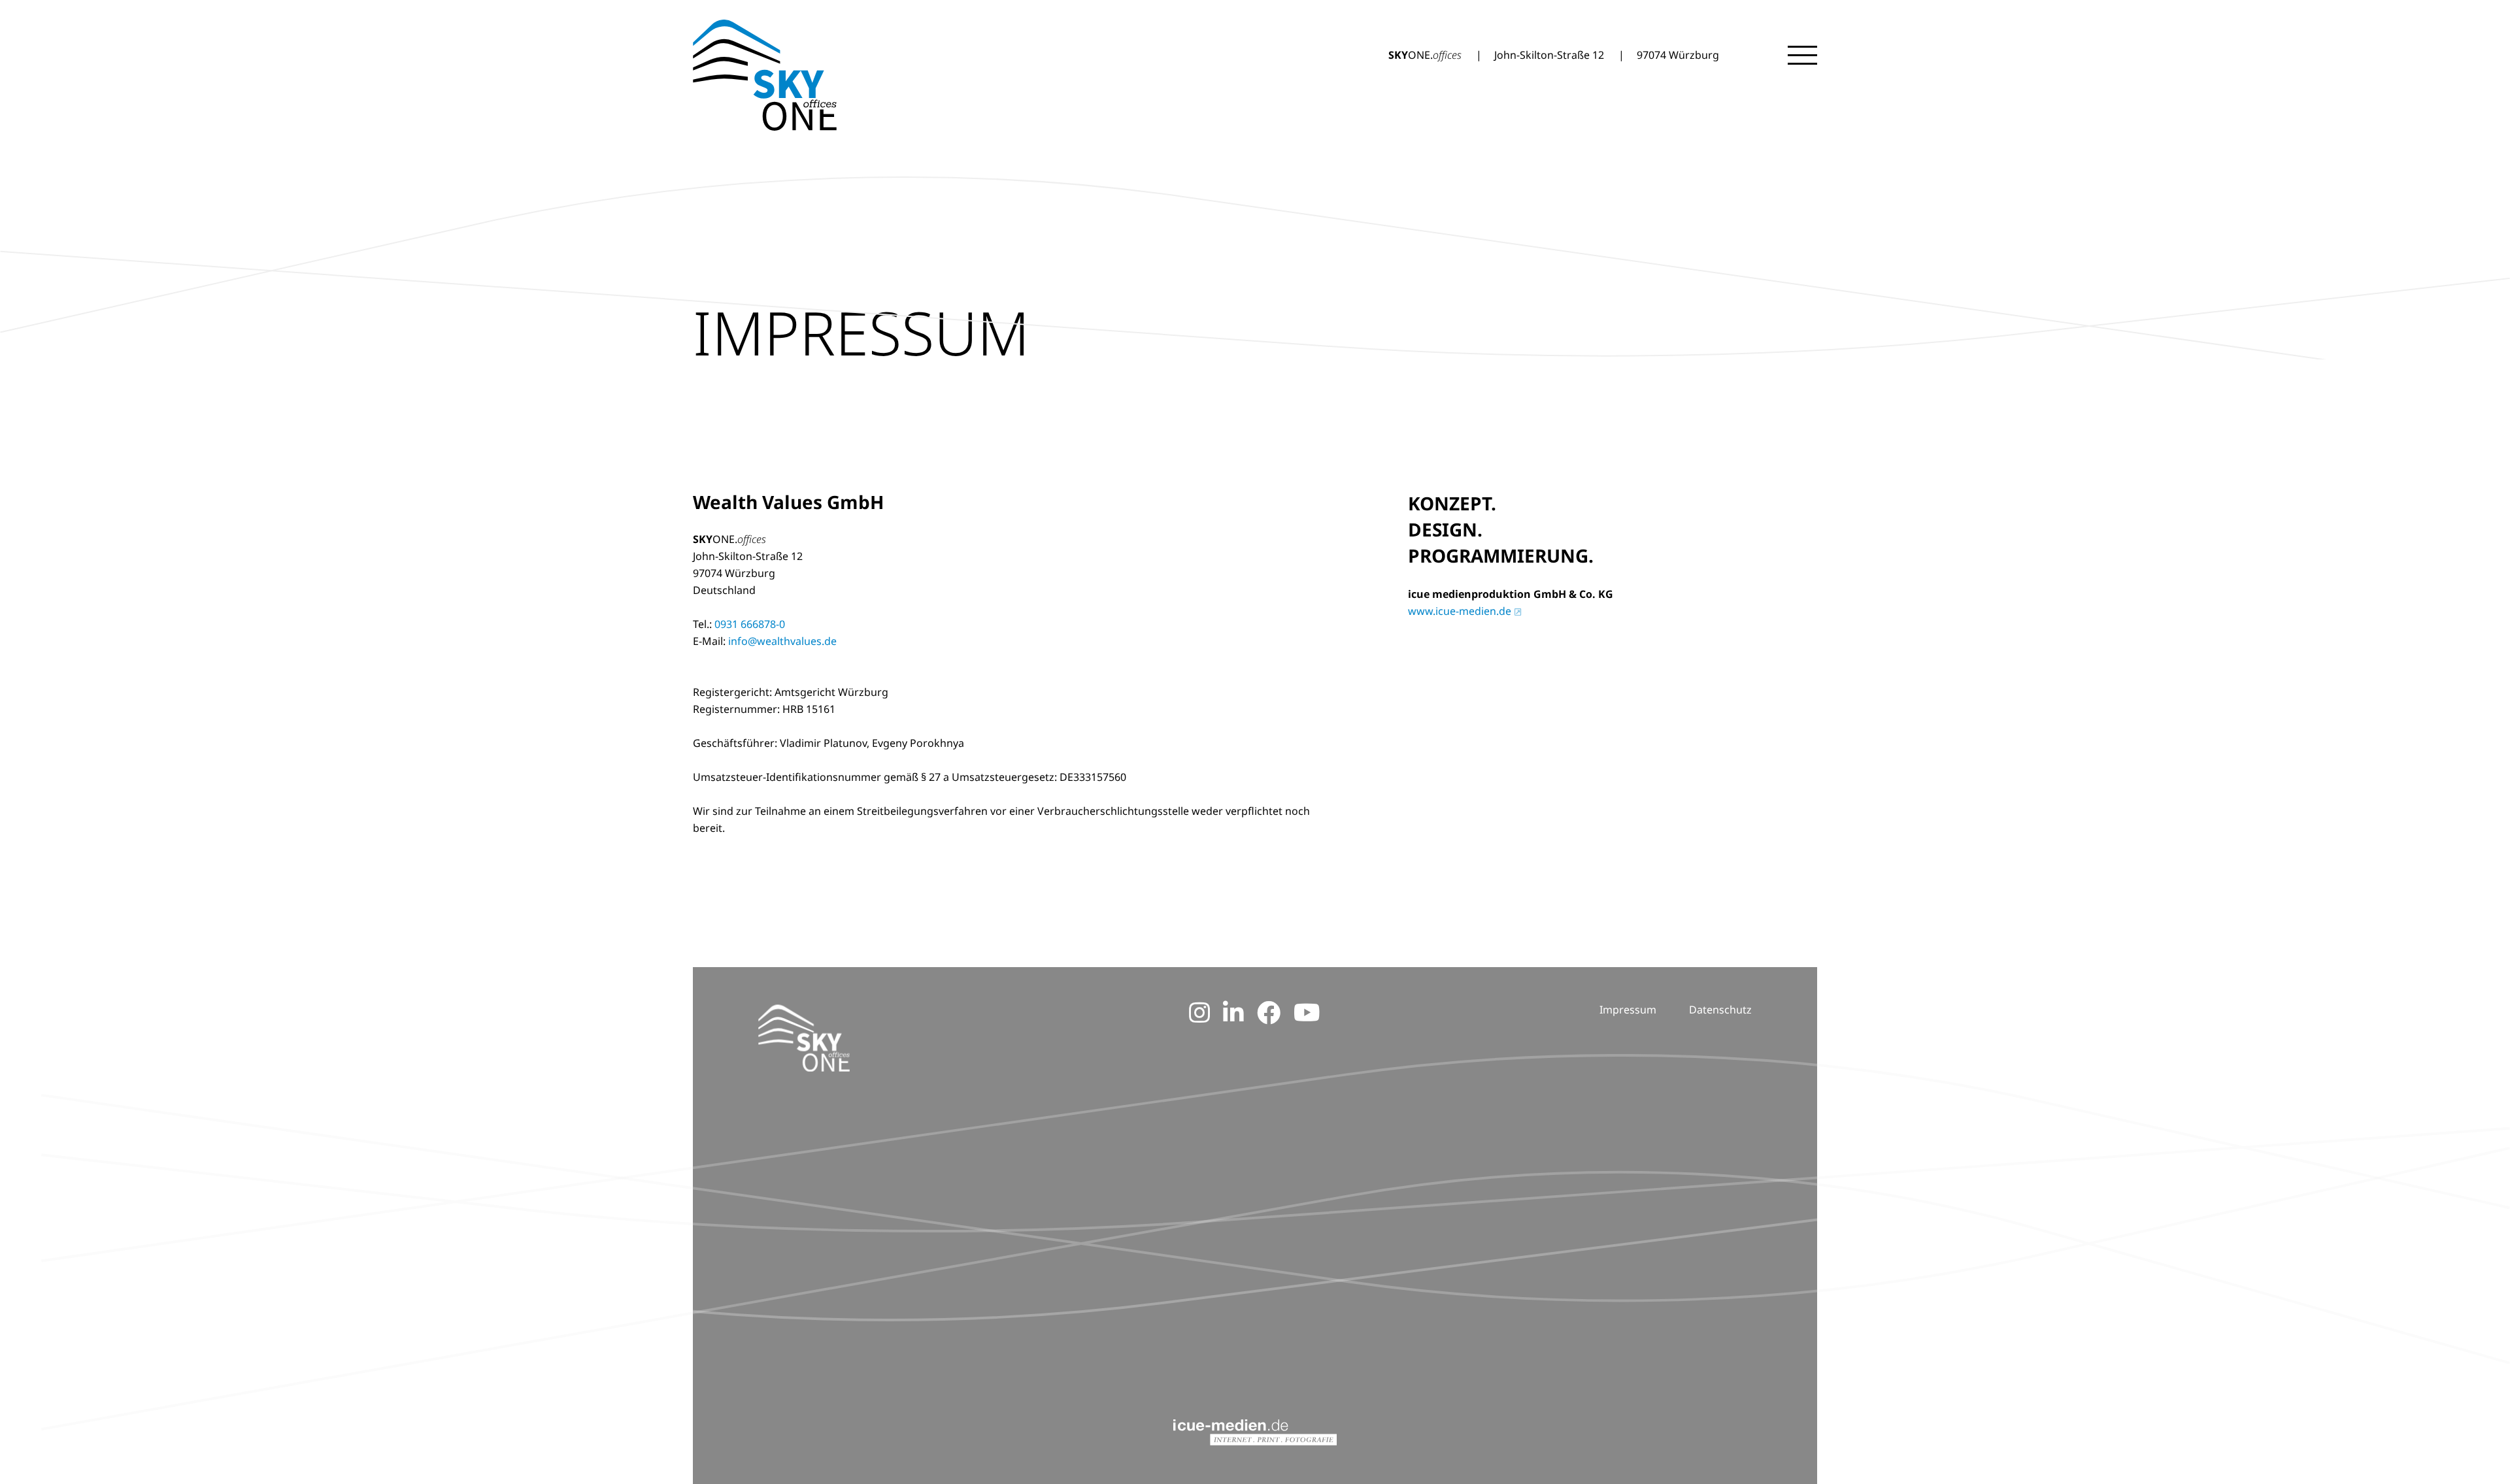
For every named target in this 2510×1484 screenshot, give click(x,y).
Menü (1802, 55)
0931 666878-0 (750, 624)
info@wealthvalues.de (782, 641)
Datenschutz (1720, 1010)
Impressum (1628, 1010)
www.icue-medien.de (1460, 611)
